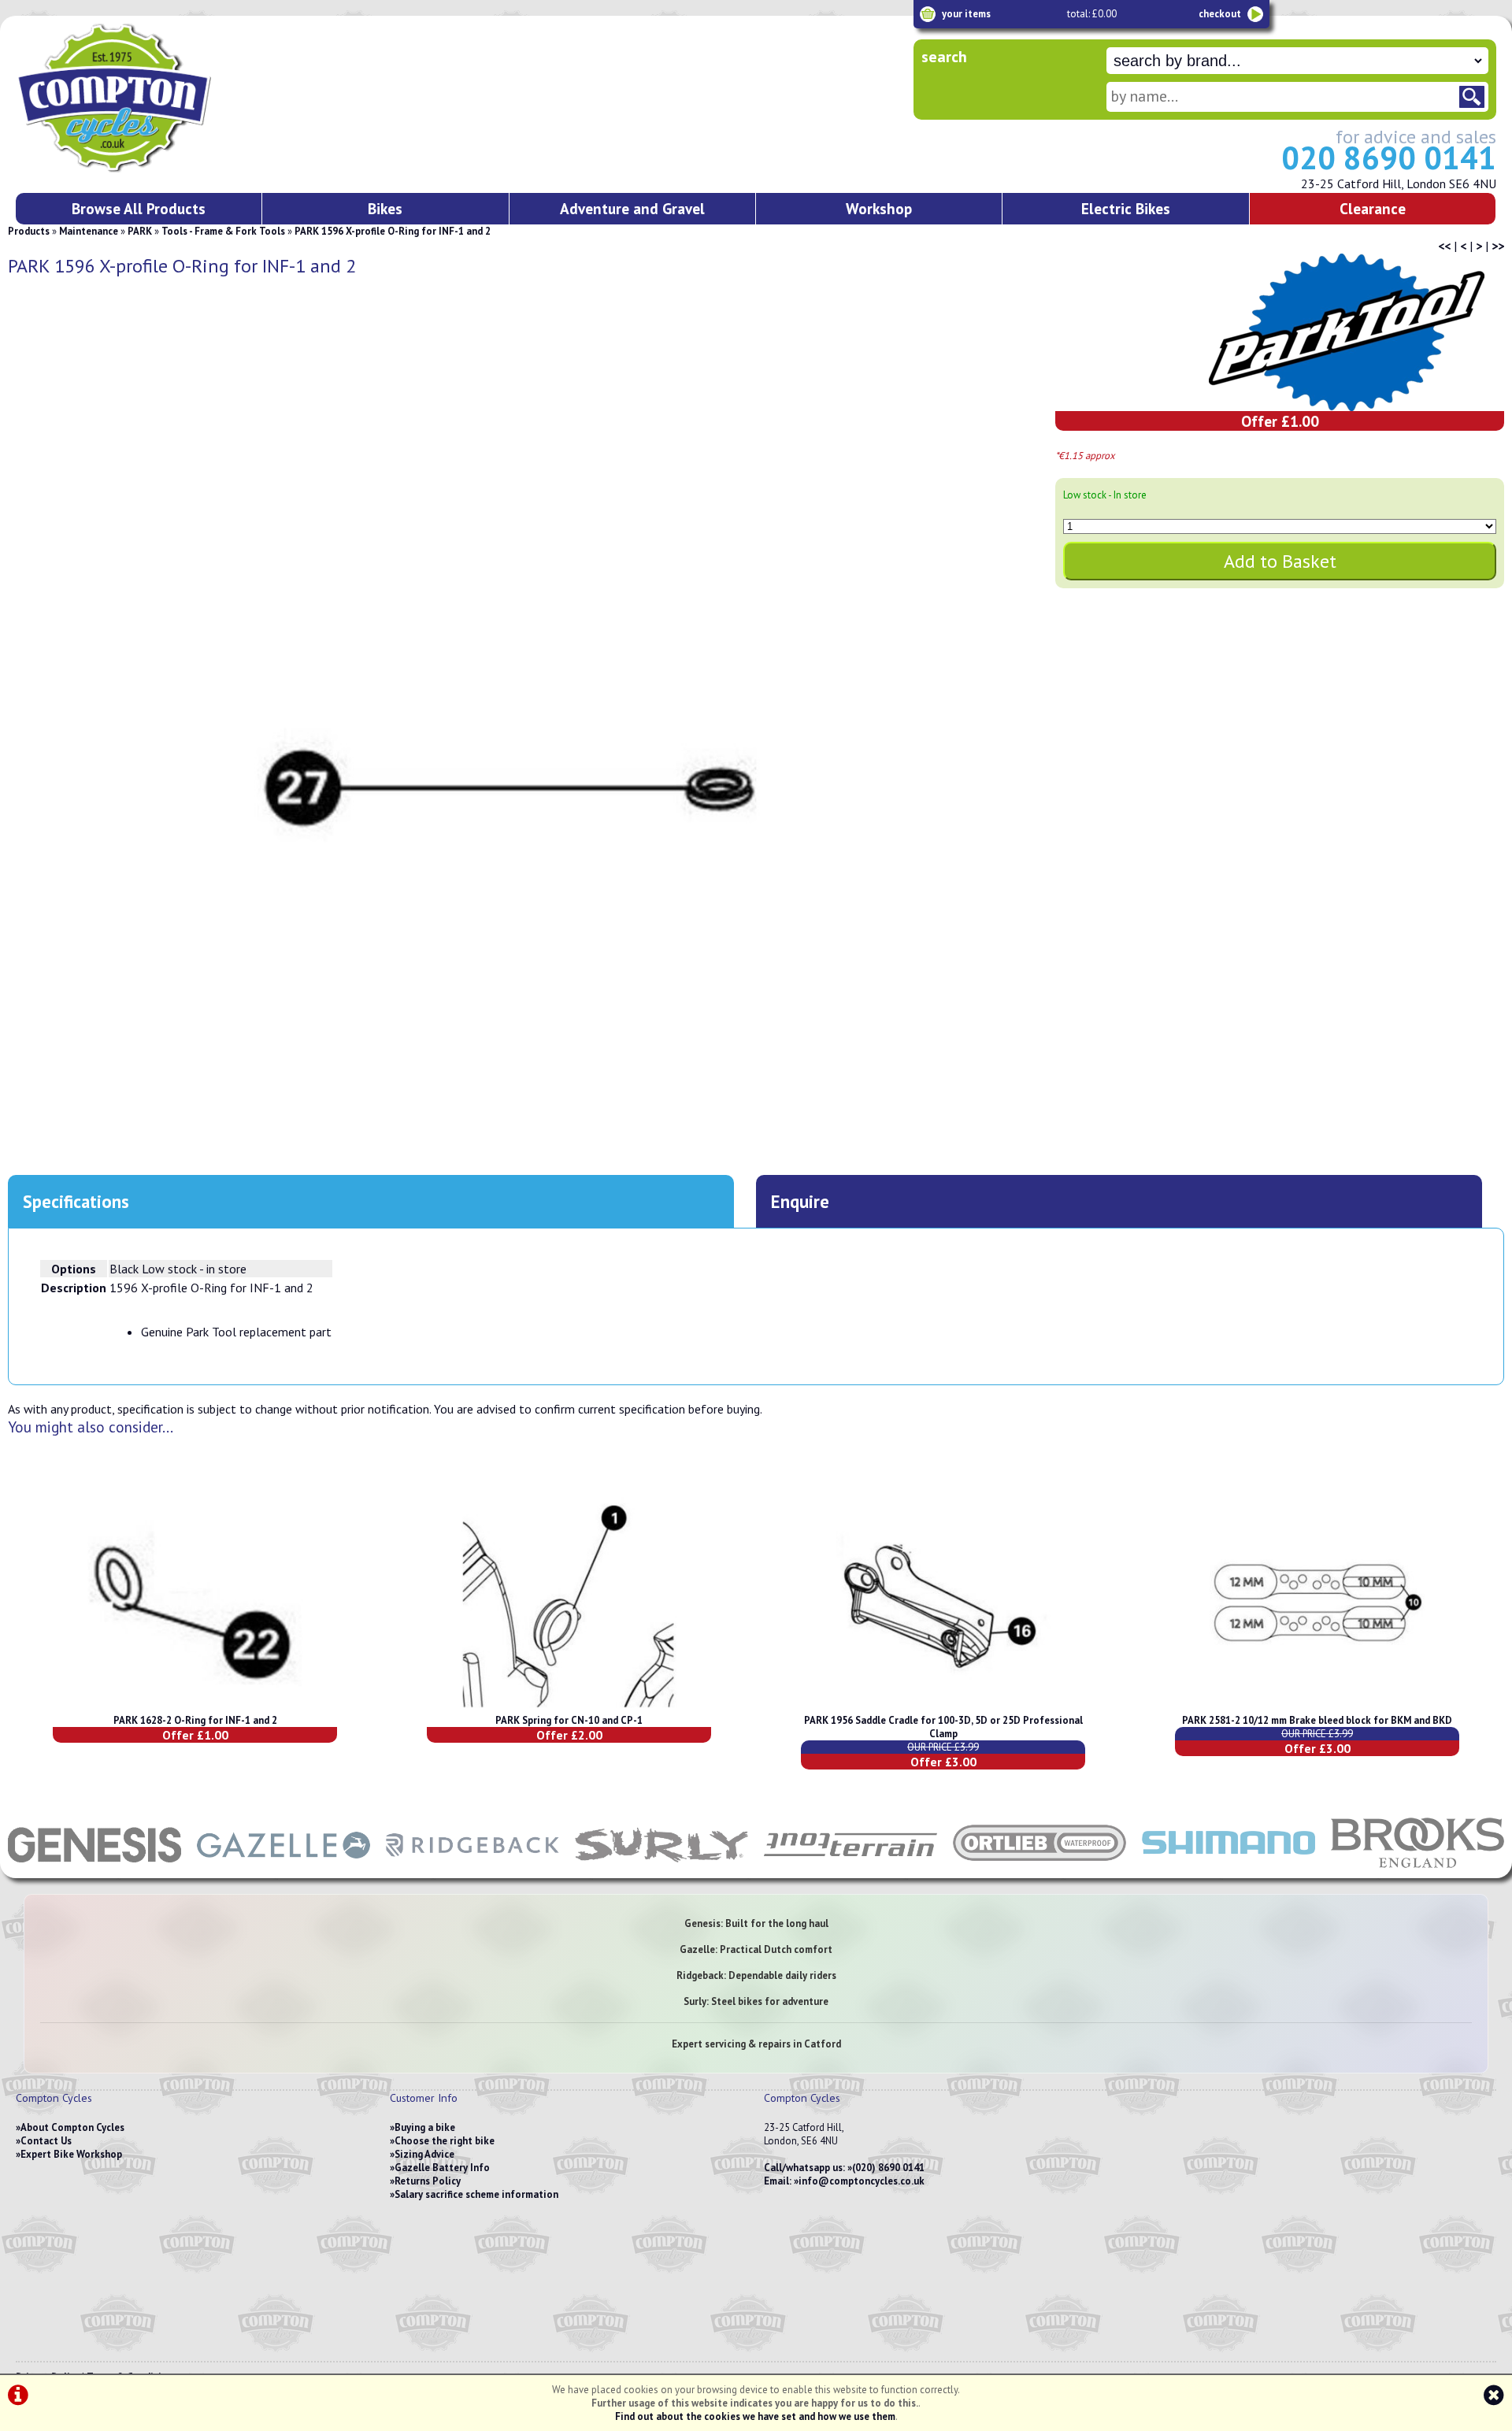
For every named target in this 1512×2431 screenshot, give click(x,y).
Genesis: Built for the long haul (756, 1923)
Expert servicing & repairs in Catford (756, 2044)
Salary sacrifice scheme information (476, 2194)
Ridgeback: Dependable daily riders (756, 1975)
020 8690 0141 (1389, 157)
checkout (1220, 14)
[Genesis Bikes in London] (94, 1870)
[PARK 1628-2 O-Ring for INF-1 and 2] (195, 1707)
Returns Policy (428, 2181)
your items (966, 14)
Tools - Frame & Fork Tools (223, 231)
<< (1444, 246)
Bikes (385, 208)
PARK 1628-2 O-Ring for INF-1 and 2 (195, 1720)
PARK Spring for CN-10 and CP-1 (569, 1720)
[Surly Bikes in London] (661, 1870)
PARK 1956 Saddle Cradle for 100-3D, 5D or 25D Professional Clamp (943, 1727)
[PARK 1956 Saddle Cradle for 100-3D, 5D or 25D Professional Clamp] (943, 1707)
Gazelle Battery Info (442, 2168)
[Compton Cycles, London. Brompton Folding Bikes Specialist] (173, 169)
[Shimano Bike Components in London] (1228, 1870)
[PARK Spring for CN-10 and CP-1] (569, 1707)
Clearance (1373, 208)
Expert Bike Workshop (71, 2154)
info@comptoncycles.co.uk (862, 2181)
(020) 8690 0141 (888, 2168)
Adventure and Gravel (632, 208)
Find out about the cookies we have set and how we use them (755, 2416)
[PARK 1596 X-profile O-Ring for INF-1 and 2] (507, 785)
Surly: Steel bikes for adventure (756, 2001)
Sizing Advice (424, 2154)
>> (1498, 246)
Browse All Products (139, 208)
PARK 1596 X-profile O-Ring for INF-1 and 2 (393, 231)
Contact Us (46, 2141)
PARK (140, 231)
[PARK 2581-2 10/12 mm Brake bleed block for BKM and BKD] (1317, 1707)
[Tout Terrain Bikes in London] (850, 1870)
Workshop (879, 208)
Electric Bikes (1126, 208)
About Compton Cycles (72, 2127)
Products (29, 231)
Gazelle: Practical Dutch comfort (756, 1949)
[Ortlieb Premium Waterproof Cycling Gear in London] (1039, 1870)
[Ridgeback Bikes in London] (472, 1870)
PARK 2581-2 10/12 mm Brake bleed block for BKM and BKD (1317, 1720)
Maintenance (89, 231)
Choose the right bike (445, 2141)
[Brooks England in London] (1417, 1870)
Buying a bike (425, 2127)
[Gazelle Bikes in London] (283, 1870)
